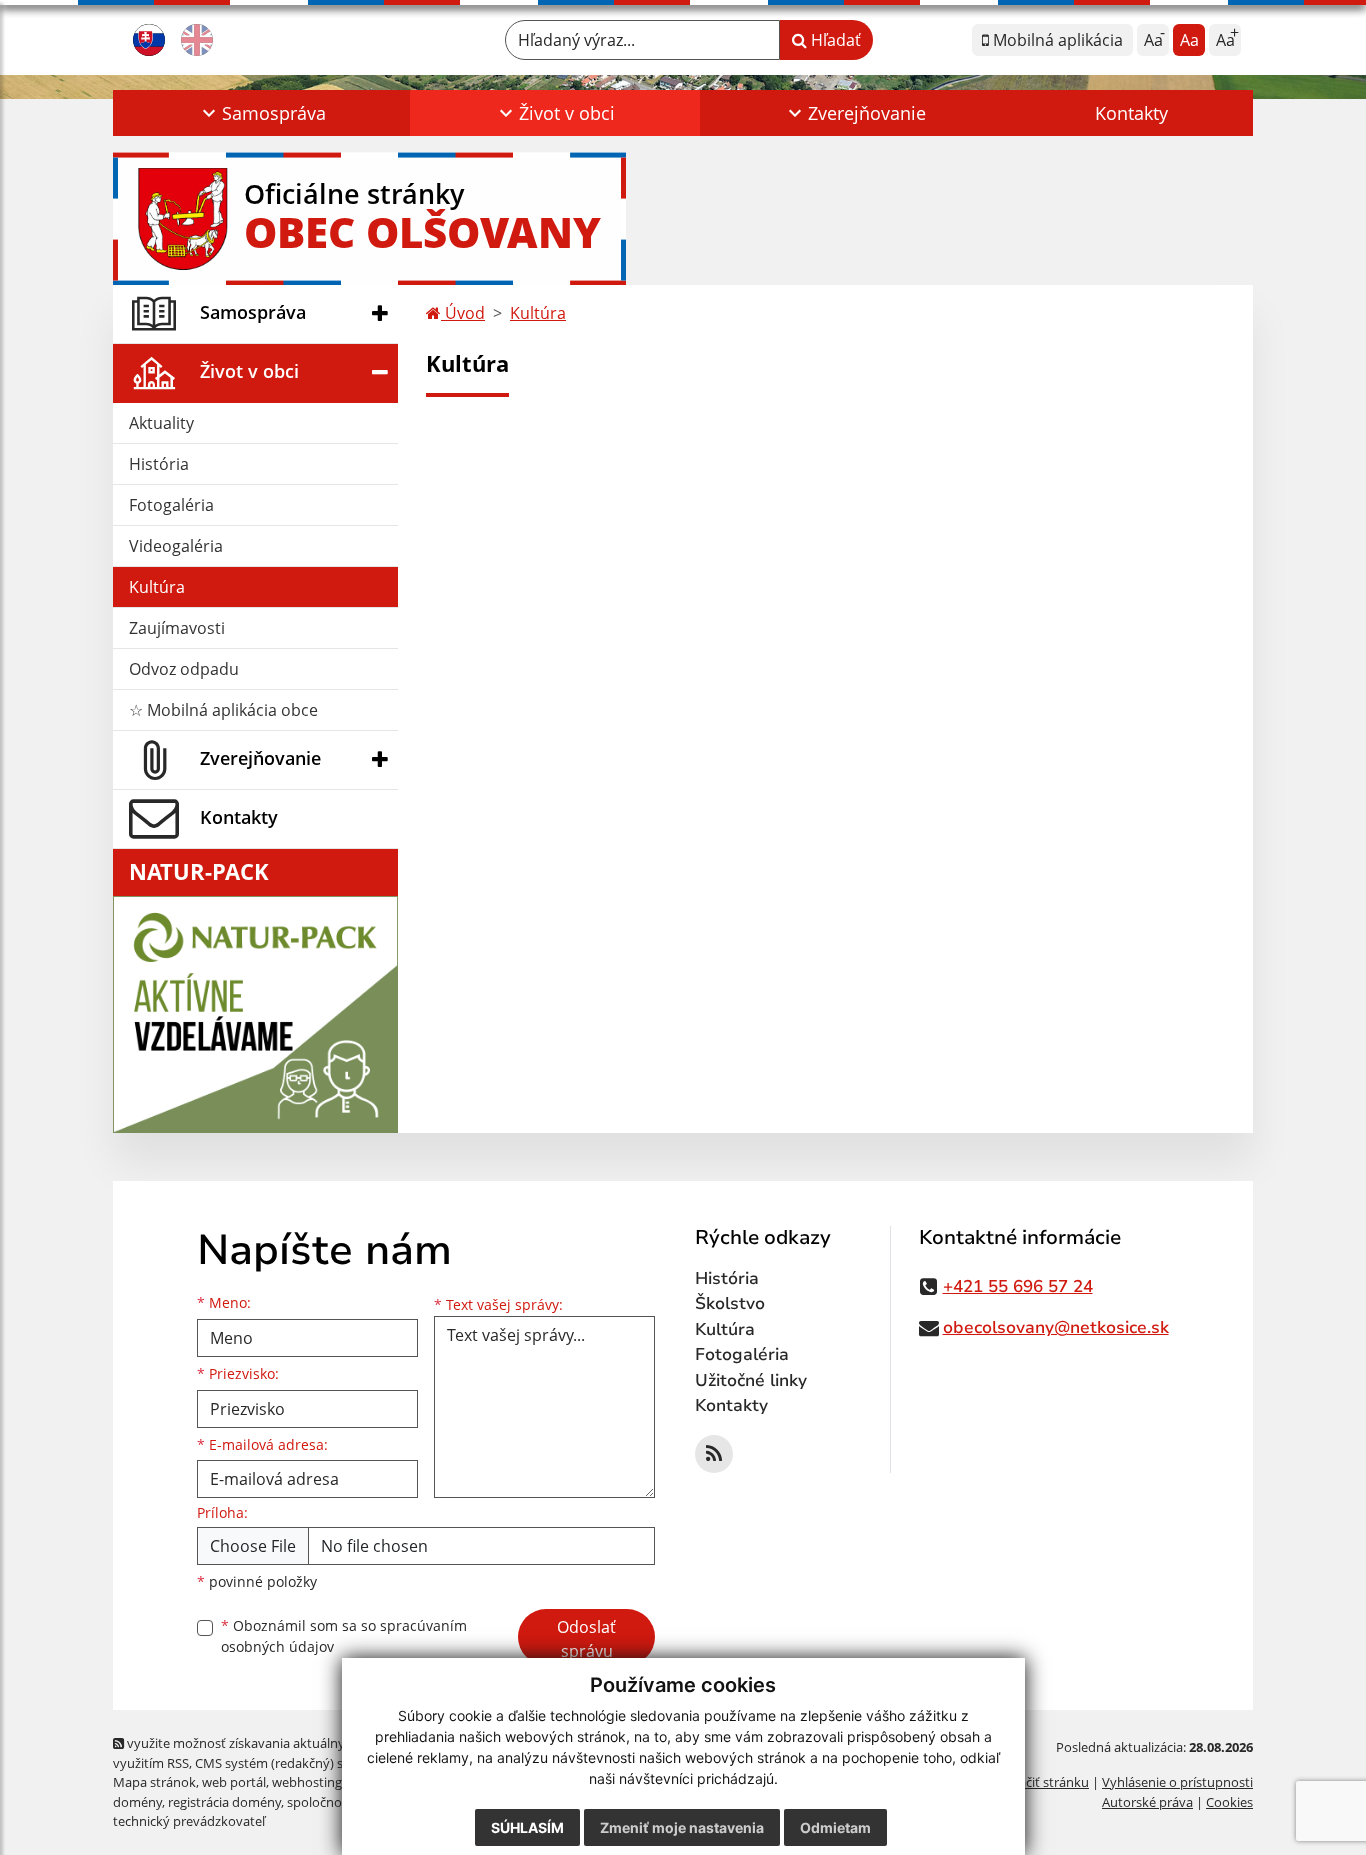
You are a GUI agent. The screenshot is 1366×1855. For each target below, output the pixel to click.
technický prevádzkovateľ (189, 1821)
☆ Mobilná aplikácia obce (223, 710)
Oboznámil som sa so (344, 1636)
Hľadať (834, 40)
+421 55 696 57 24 (1018, 1286)
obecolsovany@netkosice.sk (1056, 1327)
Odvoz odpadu (184, 669)
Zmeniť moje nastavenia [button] (682, 1827)
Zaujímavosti (177, 628)
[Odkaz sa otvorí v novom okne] (714, 1454)
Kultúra (157, 587)
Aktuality (161, 423)
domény (137, 1802)
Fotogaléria (171, 505)
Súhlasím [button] (527, 1827)
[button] (261, 113)
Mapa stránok (154, 1782)
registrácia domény (224, 1802)
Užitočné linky (751, 1380)
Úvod (463, 313)
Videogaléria (176, 546)
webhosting (307, 1782)
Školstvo (730, 1303)
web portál (234, 1782)
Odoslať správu (586, 1639)
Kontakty (1131, 113)
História (159, 464)
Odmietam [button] (835, 1827)
